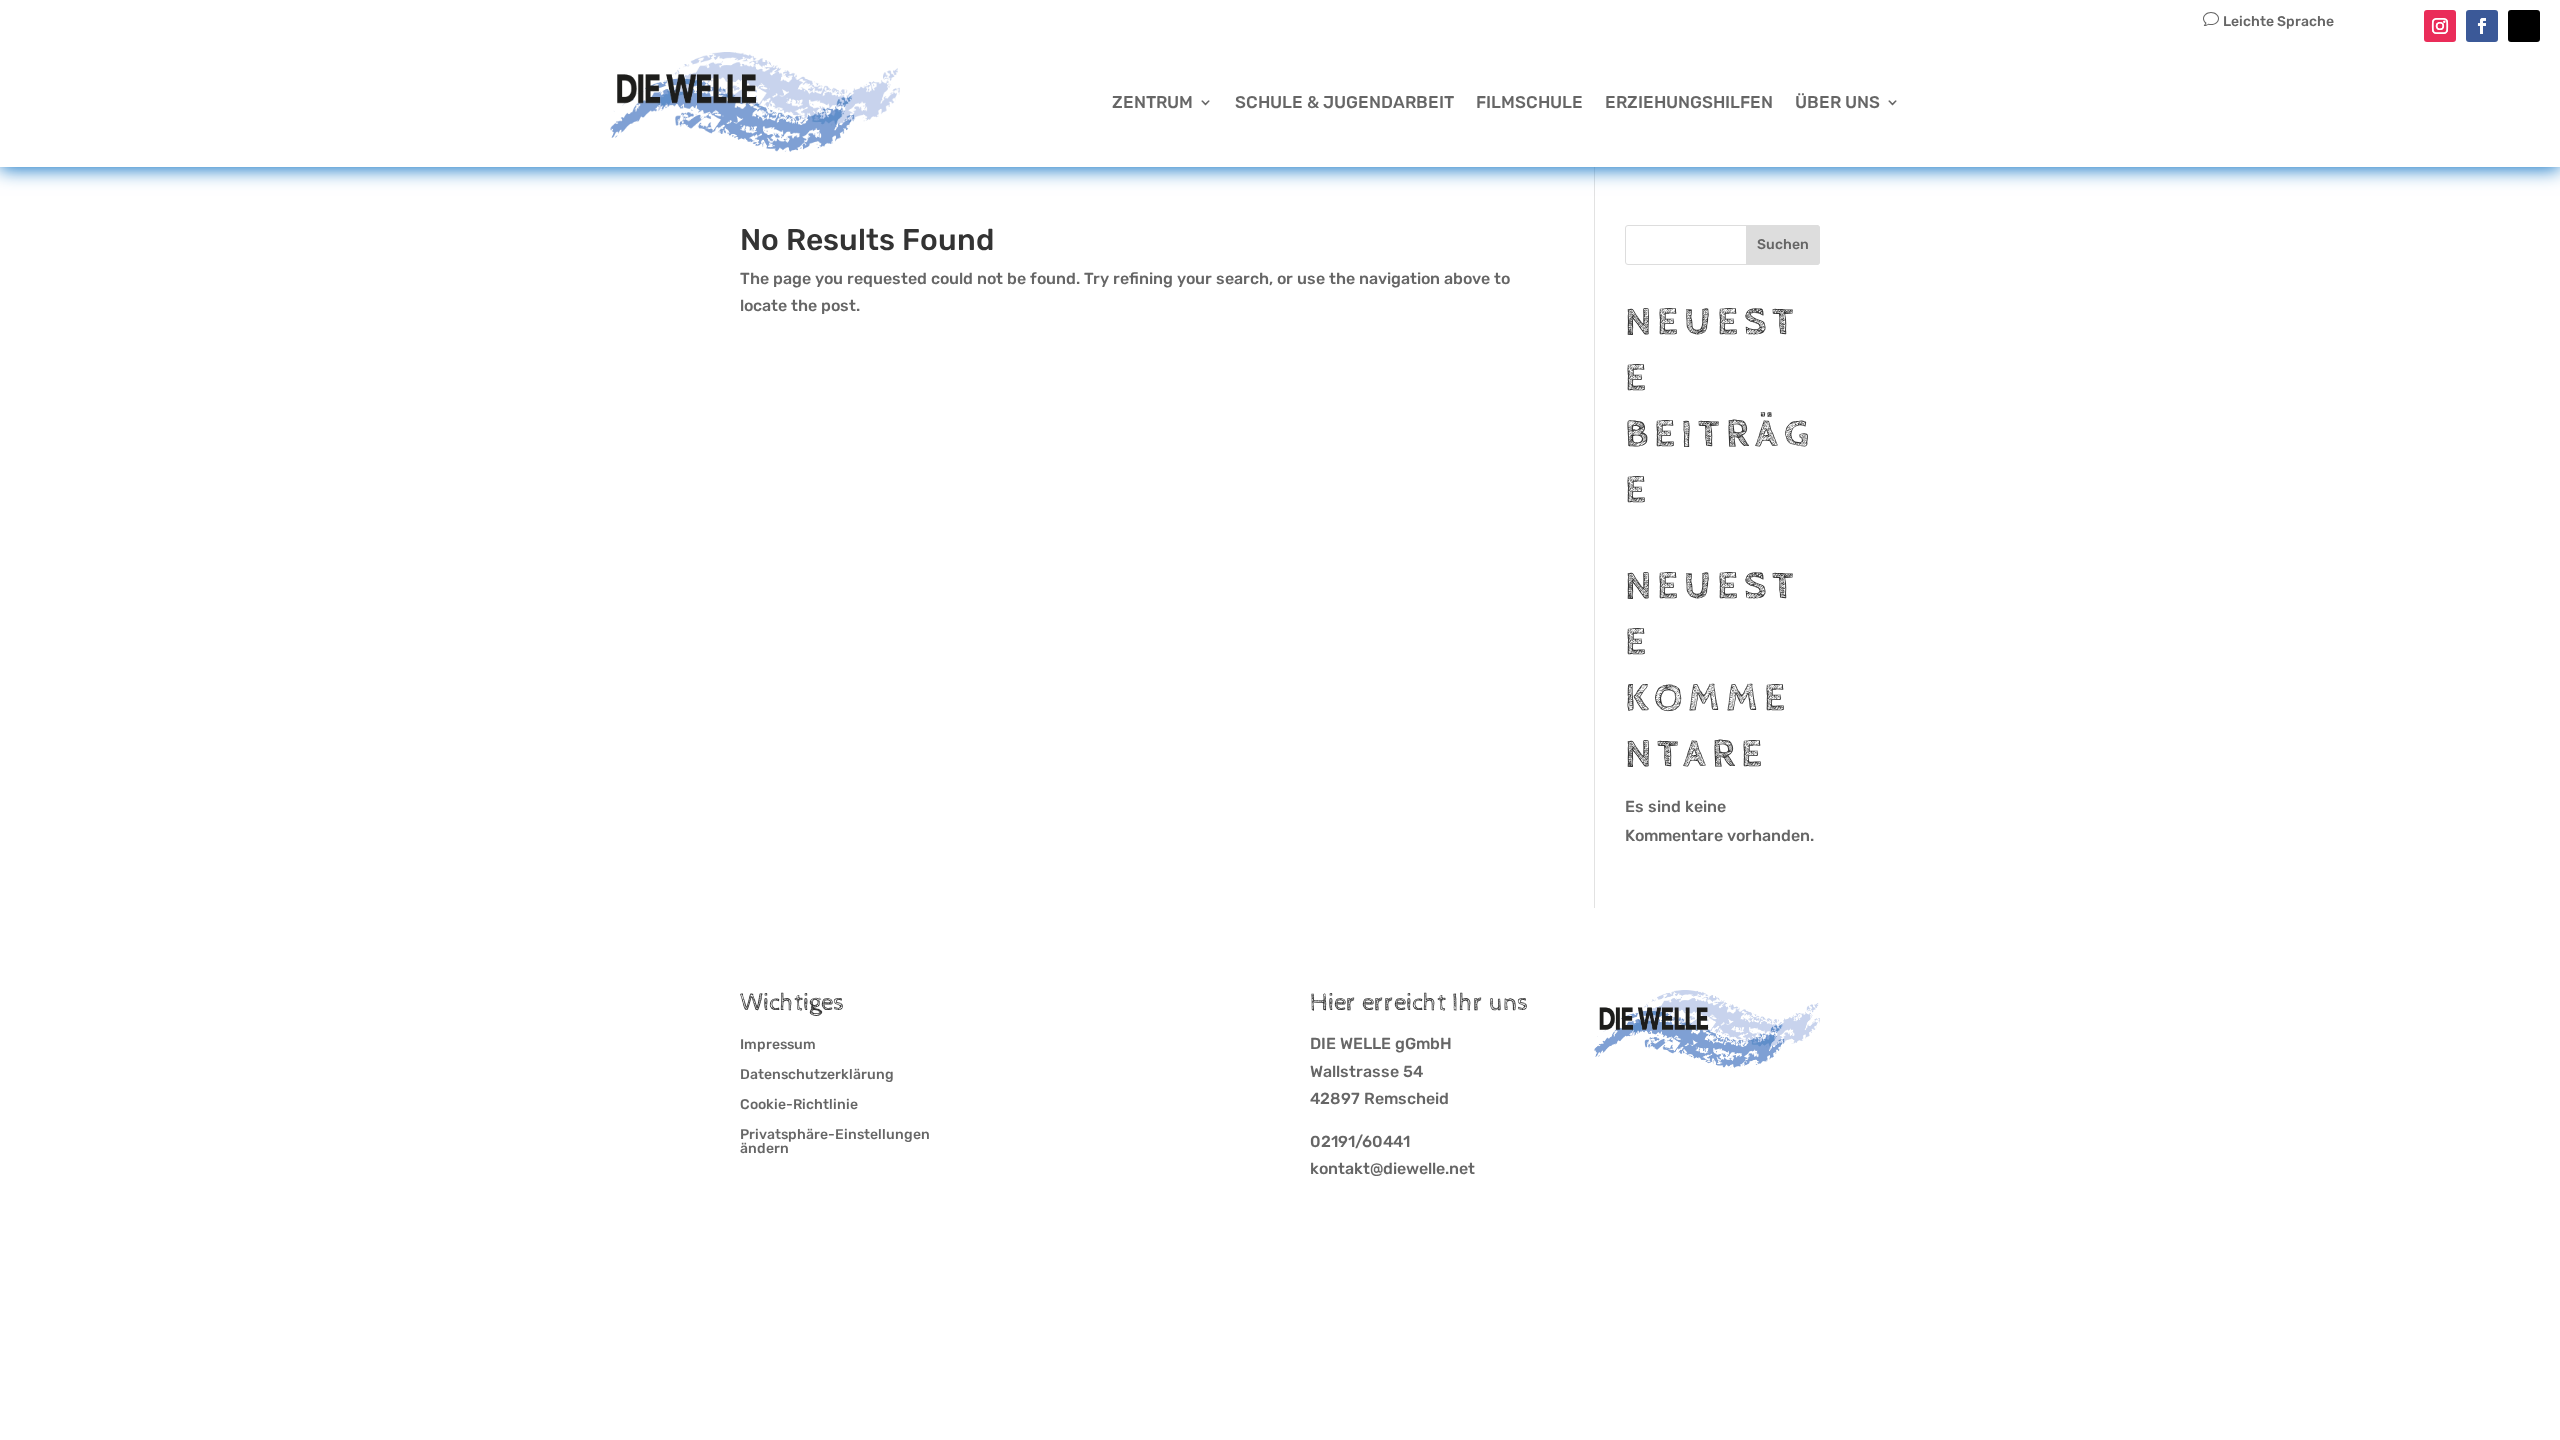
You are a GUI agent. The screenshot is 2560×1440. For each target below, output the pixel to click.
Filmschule (1529, 102)
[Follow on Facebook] (2482, 26)
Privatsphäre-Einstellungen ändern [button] (835, 1142)
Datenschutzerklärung (817, 1075)
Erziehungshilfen (1689, 102)
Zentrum (1152, 102)
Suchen (1783, 244)
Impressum (778, 1045)
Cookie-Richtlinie (799, 1105)
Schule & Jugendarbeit (1344, 102)
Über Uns (1837, 102)
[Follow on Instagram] (2440, 26)
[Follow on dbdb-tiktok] (2524, 26)
